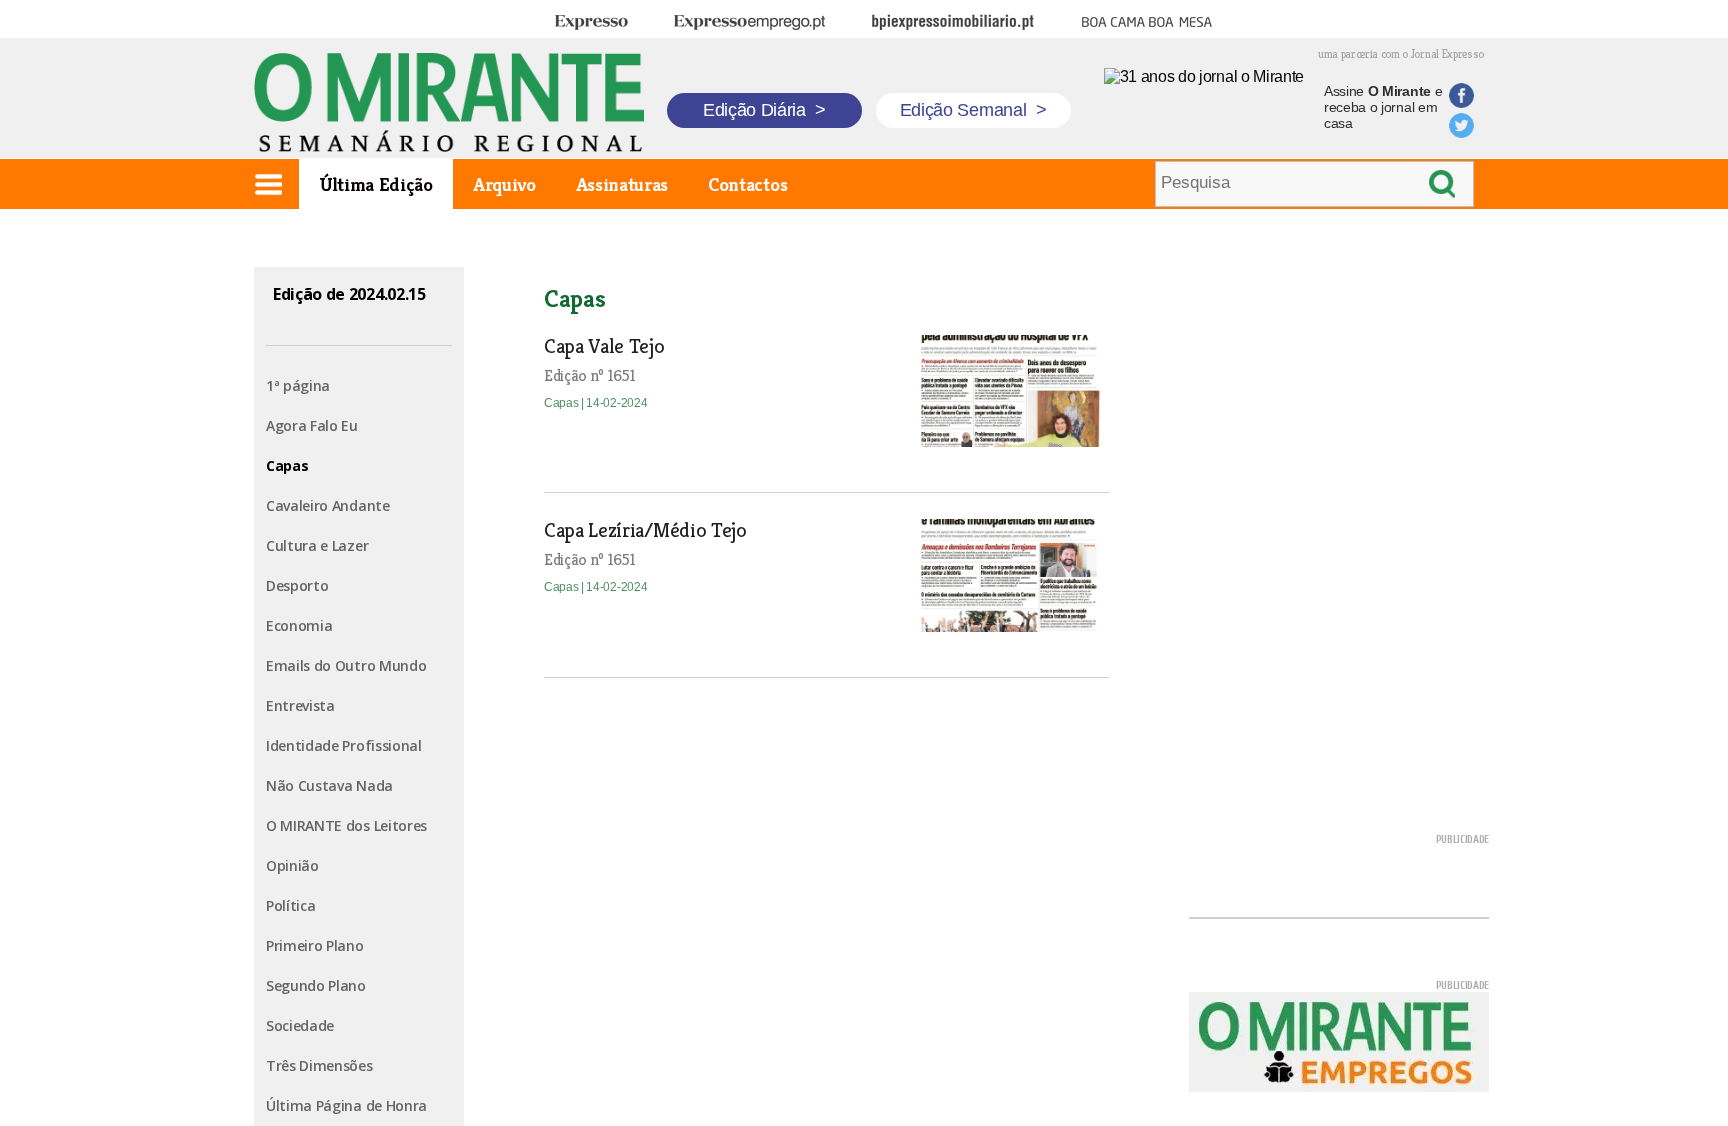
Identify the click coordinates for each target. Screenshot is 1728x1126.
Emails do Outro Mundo (346, 665)
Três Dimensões (319, 1065)
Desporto (297, 585)
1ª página (298, 385)
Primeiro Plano (315, 945)
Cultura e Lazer (317, 545)
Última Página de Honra (346, 1105)
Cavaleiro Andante (328, 505)
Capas (287, 465)
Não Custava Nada (329, 785)
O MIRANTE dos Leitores (346, 825)
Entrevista (300, 705)
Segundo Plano (316, 985)
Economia (299, 625)
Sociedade (300, 1025)
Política (290, 905)
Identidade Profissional (344, 745)
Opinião (292, 865)
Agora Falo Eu (312, 425)
